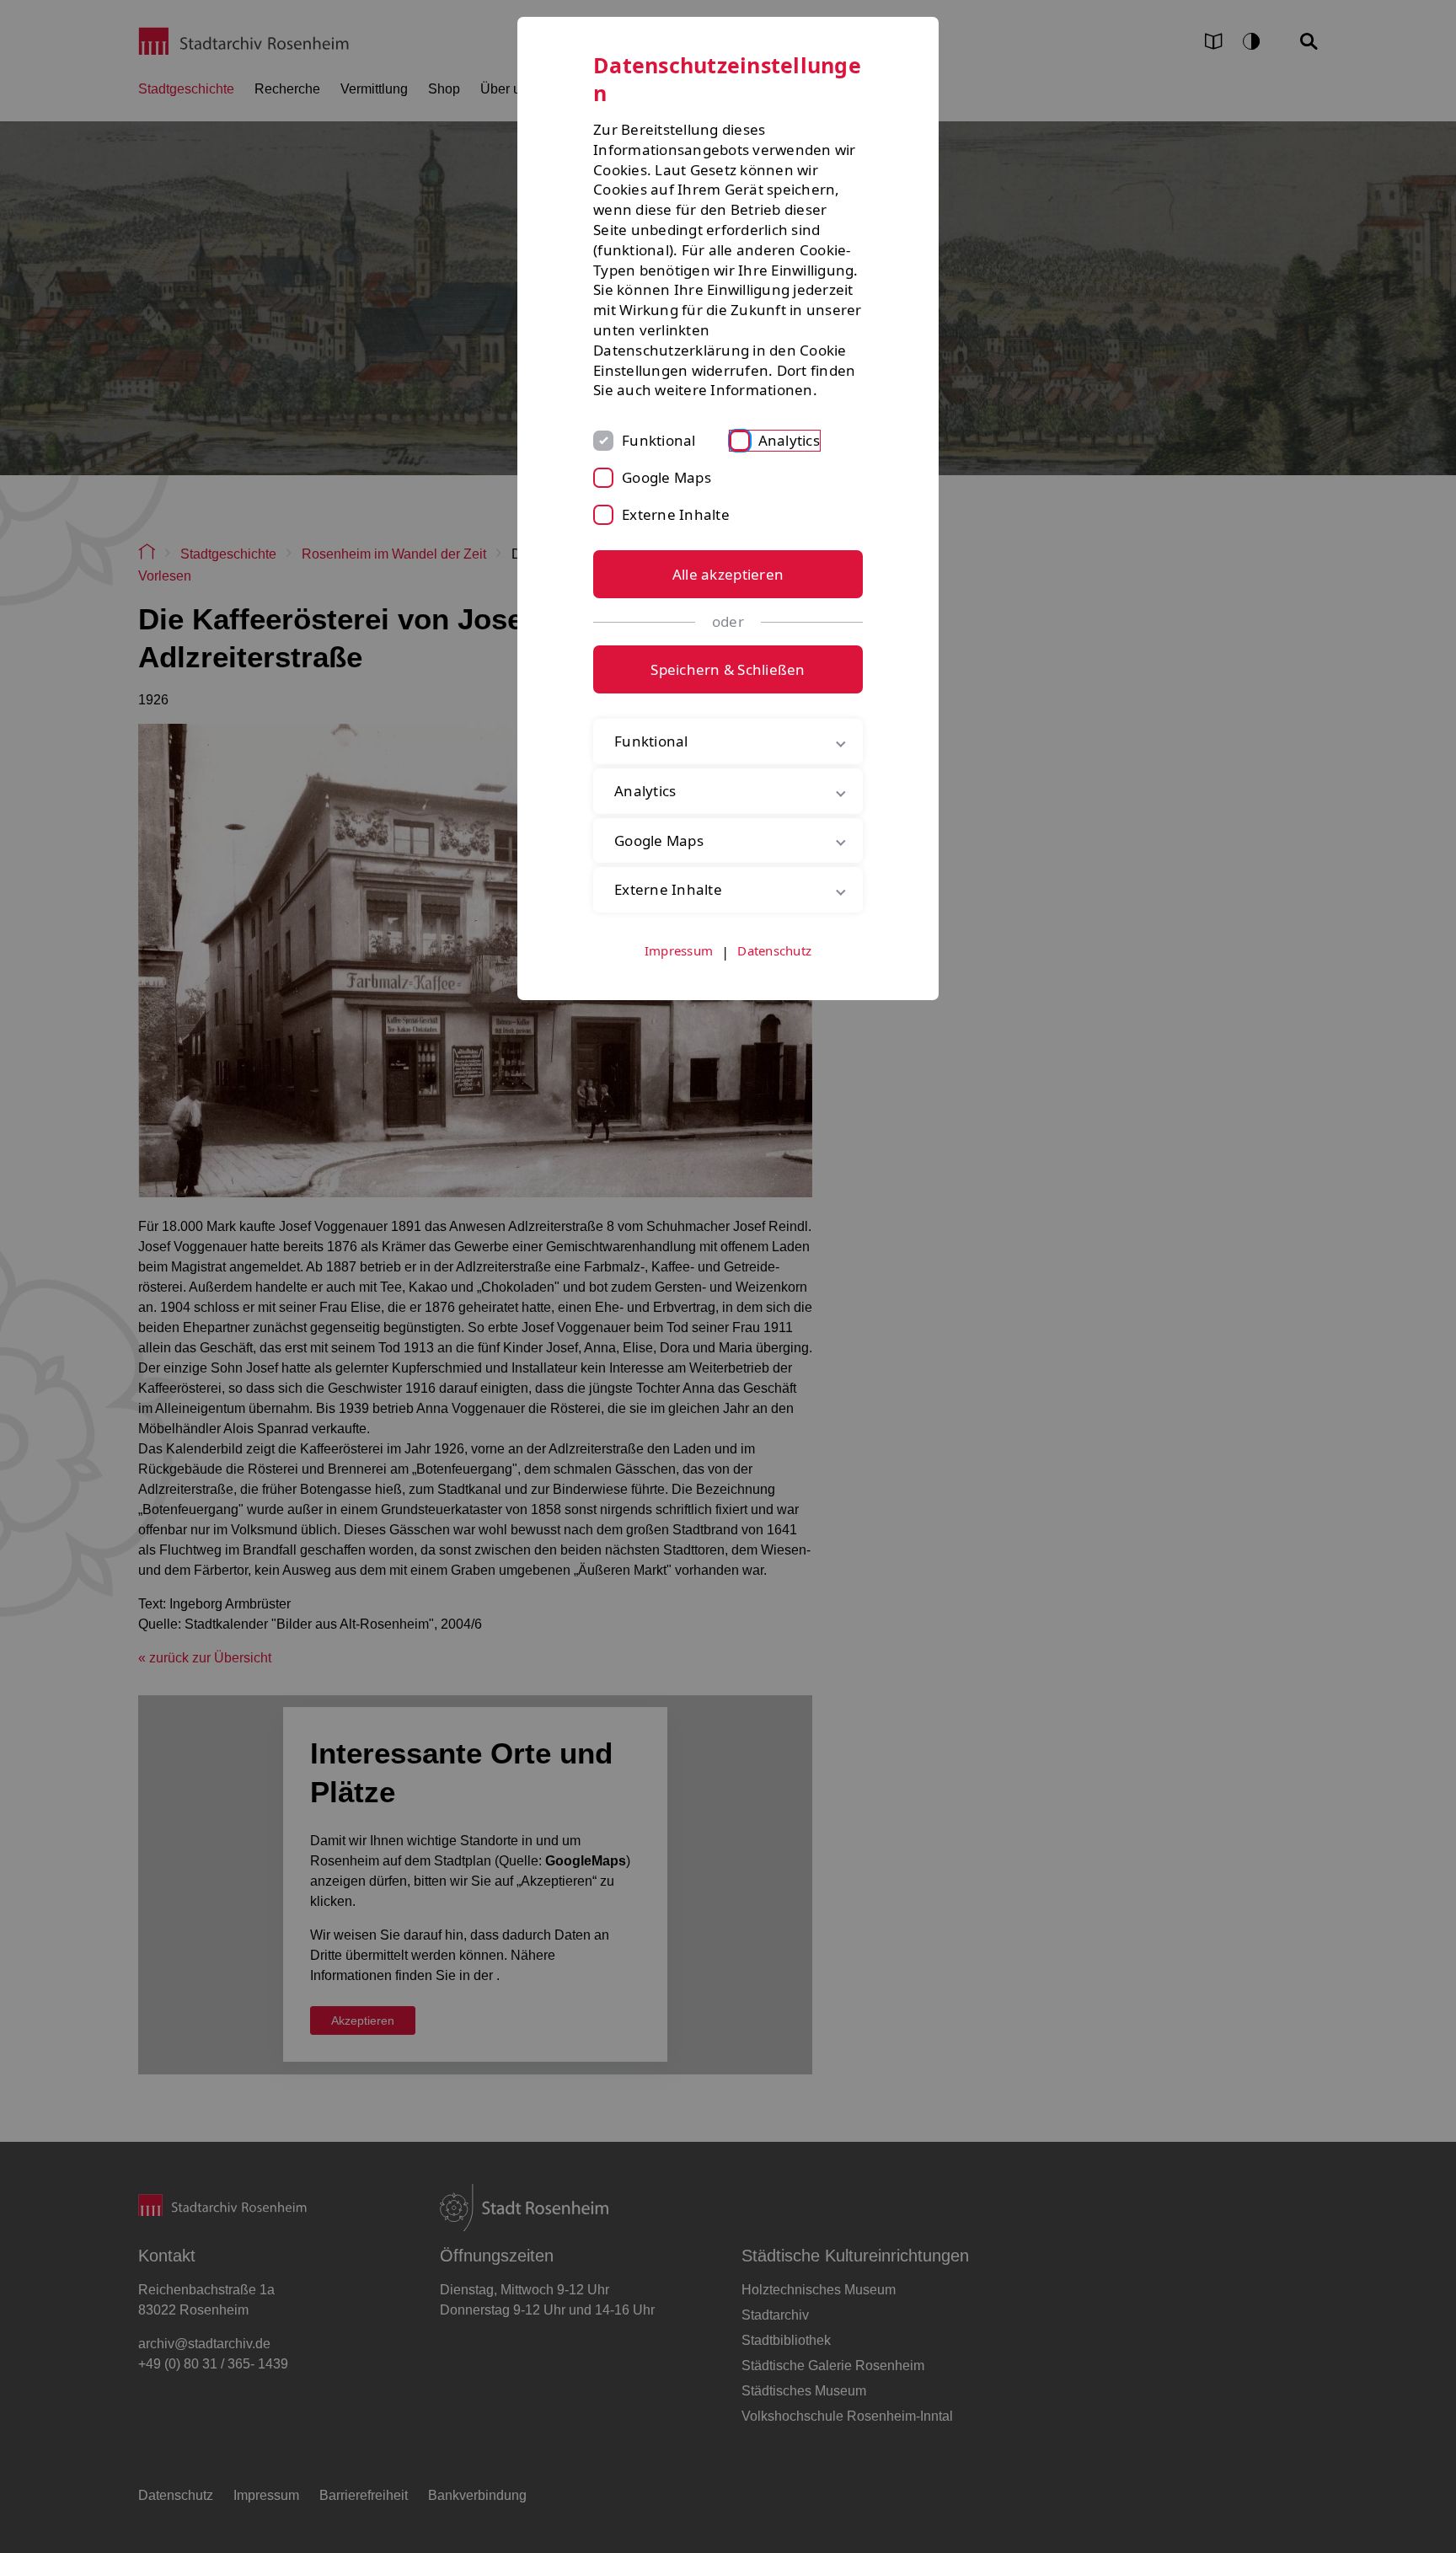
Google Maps (666, 477)
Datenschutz (774, 950)
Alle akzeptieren (728, 574)
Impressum (679, 950)
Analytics (789, 440)
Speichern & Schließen (728, 669)
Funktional (659, 440)
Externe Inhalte (676, 514)
